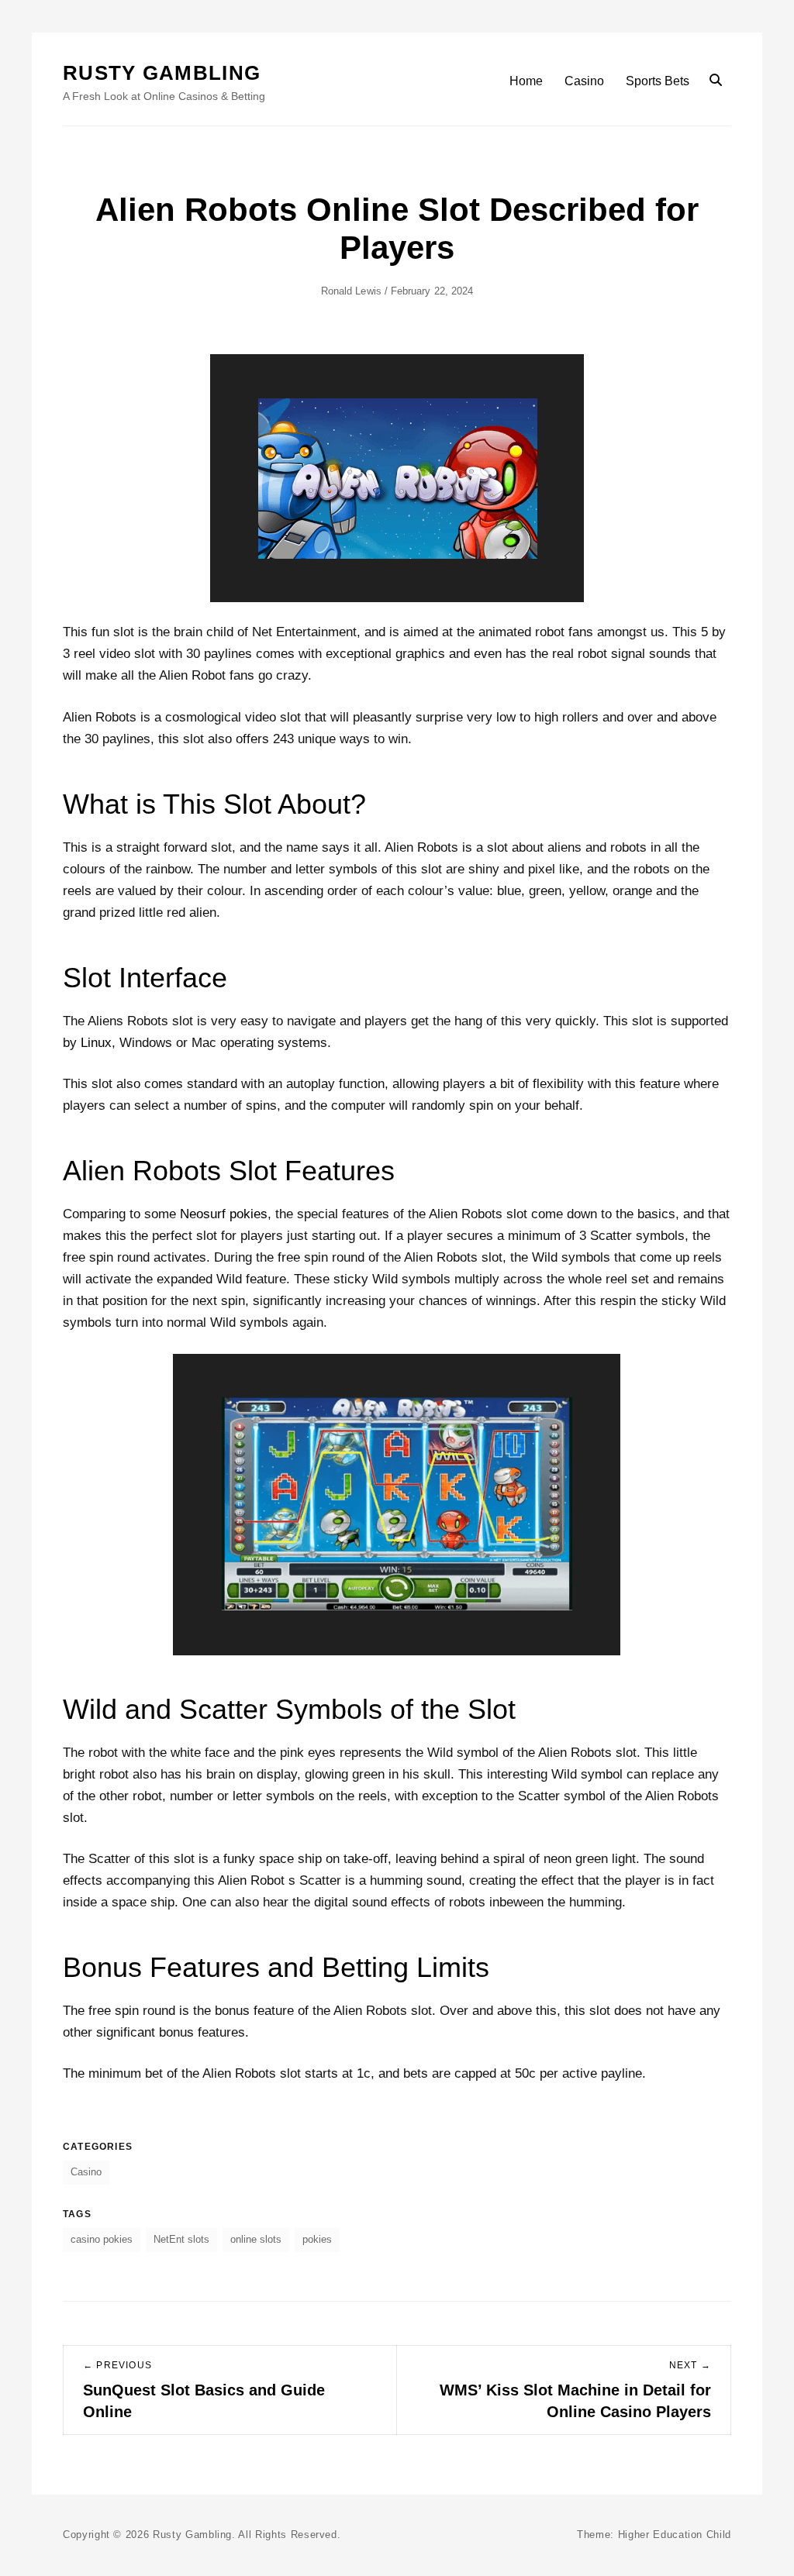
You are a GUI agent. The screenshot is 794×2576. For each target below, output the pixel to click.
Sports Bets (658, 81)
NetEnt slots (181, 2239)
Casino (584, 81)
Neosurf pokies (224, 1214)
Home (526, 81)
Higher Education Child (675, 2535)
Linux (96, 1043)
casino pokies (102, 2239)
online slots (256, 2239)
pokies (317, 2239)
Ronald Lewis (351, 291)
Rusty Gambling (162, 73)
